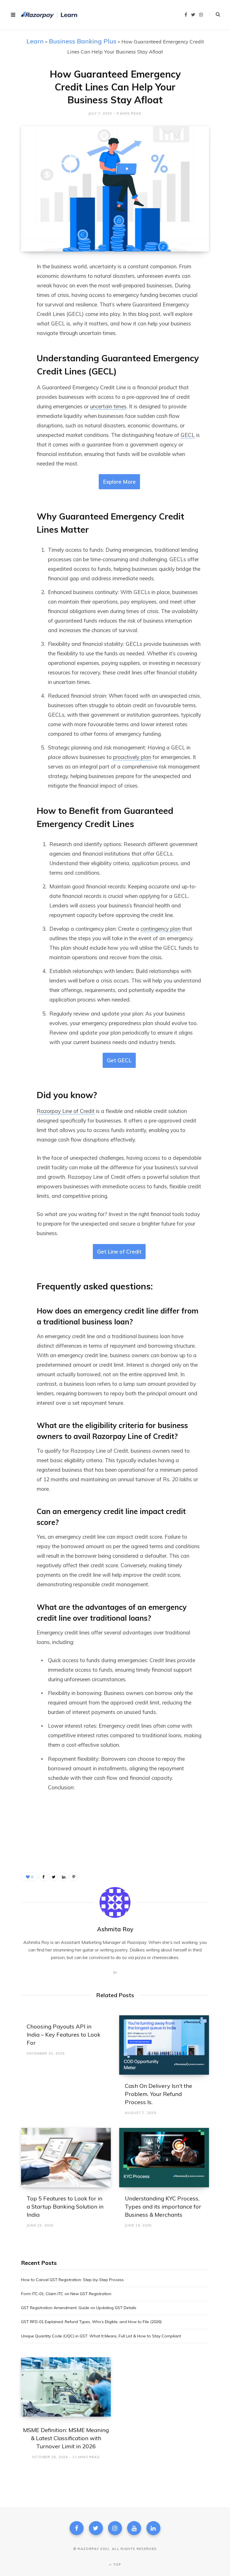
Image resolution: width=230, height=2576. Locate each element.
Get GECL (119, 1060)
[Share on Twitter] (17, 297)
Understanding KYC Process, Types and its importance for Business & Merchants (163, 2206)
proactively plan (132, 757)
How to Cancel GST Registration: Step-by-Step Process (72, 2280)
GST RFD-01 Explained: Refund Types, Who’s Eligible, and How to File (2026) (91, 2322)
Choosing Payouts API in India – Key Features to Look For (64, 2035)
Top (117, 2564)
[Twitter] (96, 2528)
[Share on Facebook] (17, 283)
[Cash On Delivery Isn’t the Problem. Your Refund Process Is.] (164, 2045)
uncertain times (108, 406)
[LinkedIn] (17, 312)
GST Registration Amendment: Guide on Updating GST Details (79, 2308)
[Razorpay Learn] (49, 15)
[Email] (17, 327)
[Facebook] (77, 2528)
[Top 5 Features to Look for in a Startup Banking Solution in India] (66, 2158)
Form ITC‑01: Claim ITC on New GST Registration (66, 2294)
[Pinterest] (74, 1877)
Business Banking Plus (83, 41)
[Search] (215, 15)
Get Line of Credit (119, 1252)
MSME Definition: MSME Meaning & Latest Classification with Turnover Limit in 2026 (66, 2438)
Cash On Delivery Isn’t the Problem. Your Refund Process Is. (158, 2094)
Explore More (119, 482)
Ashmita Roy (115, 1929)
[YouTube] (134, 2528)
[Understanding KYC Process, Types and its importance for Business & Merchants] (164, 2158)
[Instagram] (115, 2528)
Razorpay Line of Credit (66, 1111)
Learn (35, 41)
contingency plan (161, 929)
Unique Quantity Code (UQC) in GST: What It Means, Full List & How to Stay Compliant (101, 2336)
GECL (188, 435)
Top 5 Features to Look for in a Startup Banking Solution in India (65, 2206)
